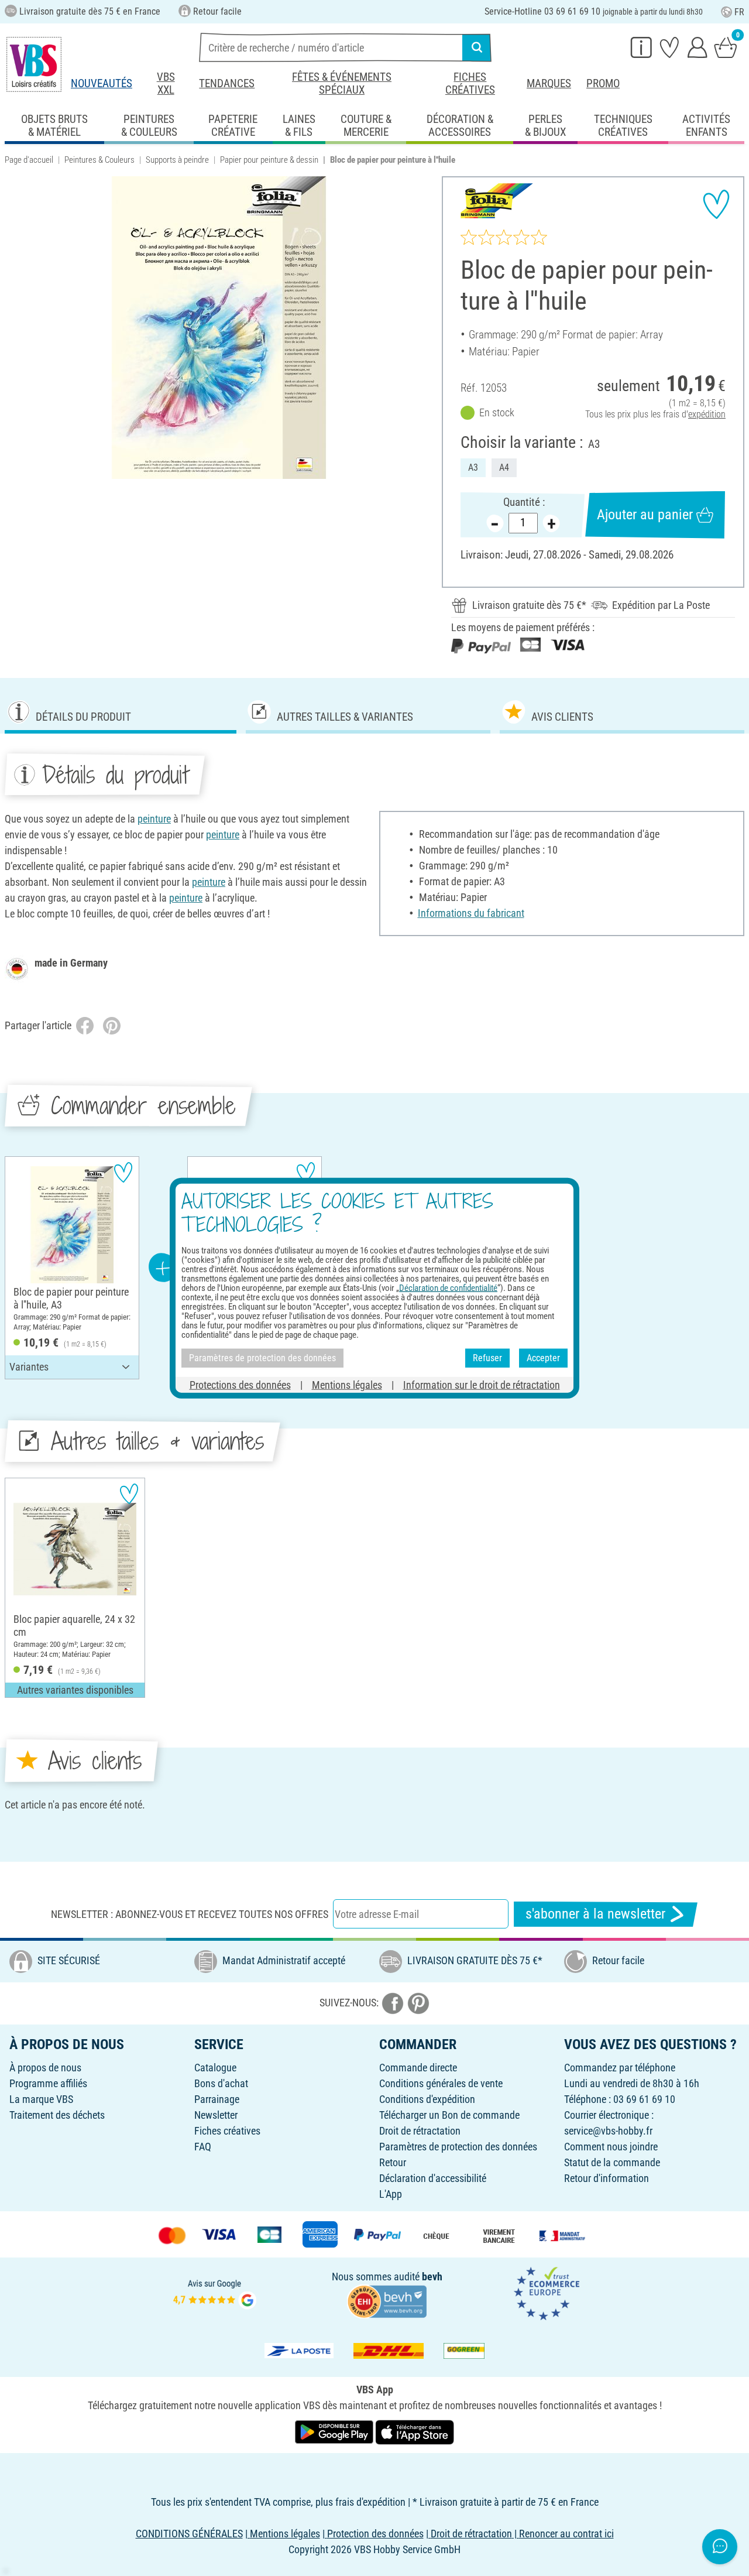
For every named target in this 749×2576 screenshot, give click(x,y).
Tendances (227, 83)
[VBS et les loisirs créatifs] (34, 64)
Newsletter (216, 2115)
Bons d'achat (221, 2083)
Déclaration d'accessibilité (433, 2178)
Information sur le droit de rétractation (482, 1384)
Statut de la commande (612, 2162)
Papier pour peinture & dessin (269, 160)
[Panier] (726, 47)
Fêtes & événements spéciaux (342, 83)
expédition (707, 414)
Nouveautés (102, 83)
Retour (393, 2162)
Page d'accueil (29, 160)
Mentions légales (347, 1384)
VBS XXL (166, 83)
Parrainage (217, 2099)
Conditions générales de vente (441, 2083)
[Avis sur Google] (215, 2292)
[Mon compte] (698, 47)
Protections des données (240, 1384)
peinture (154, 819)
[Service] (641, 47)
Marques (549, 83)
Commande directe (418, 2068)
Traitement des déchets (57, 2115)
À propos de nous (45, 2068)
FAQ (203, 2147)
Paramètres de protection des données (458, 2147)
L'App (391, 2194)
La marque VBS (41, 2099)
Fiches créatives (470, 83)
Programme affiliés (48, 2083)
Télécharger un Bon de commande (449, 2115)
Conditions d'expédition (427, 2099)
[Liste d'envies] (669, 47)
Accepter (543, 1358)
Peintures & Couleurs (99, 160)
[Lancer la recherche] (477, 47)
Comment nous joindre (611, 2147)
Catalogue (215, 2068)
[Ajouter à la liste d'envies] (716, 204)
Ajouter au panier (645, 515)
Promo (603, 83)
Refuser (487, 1358)
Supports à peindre (177, 160)
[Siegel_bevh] (387, 2301)
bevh (432, 2277)
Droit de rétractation (420, 2131)
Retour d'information (607, 2178)
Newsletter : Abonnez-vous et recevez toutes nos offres (190, 1914)
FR (739, 12)
